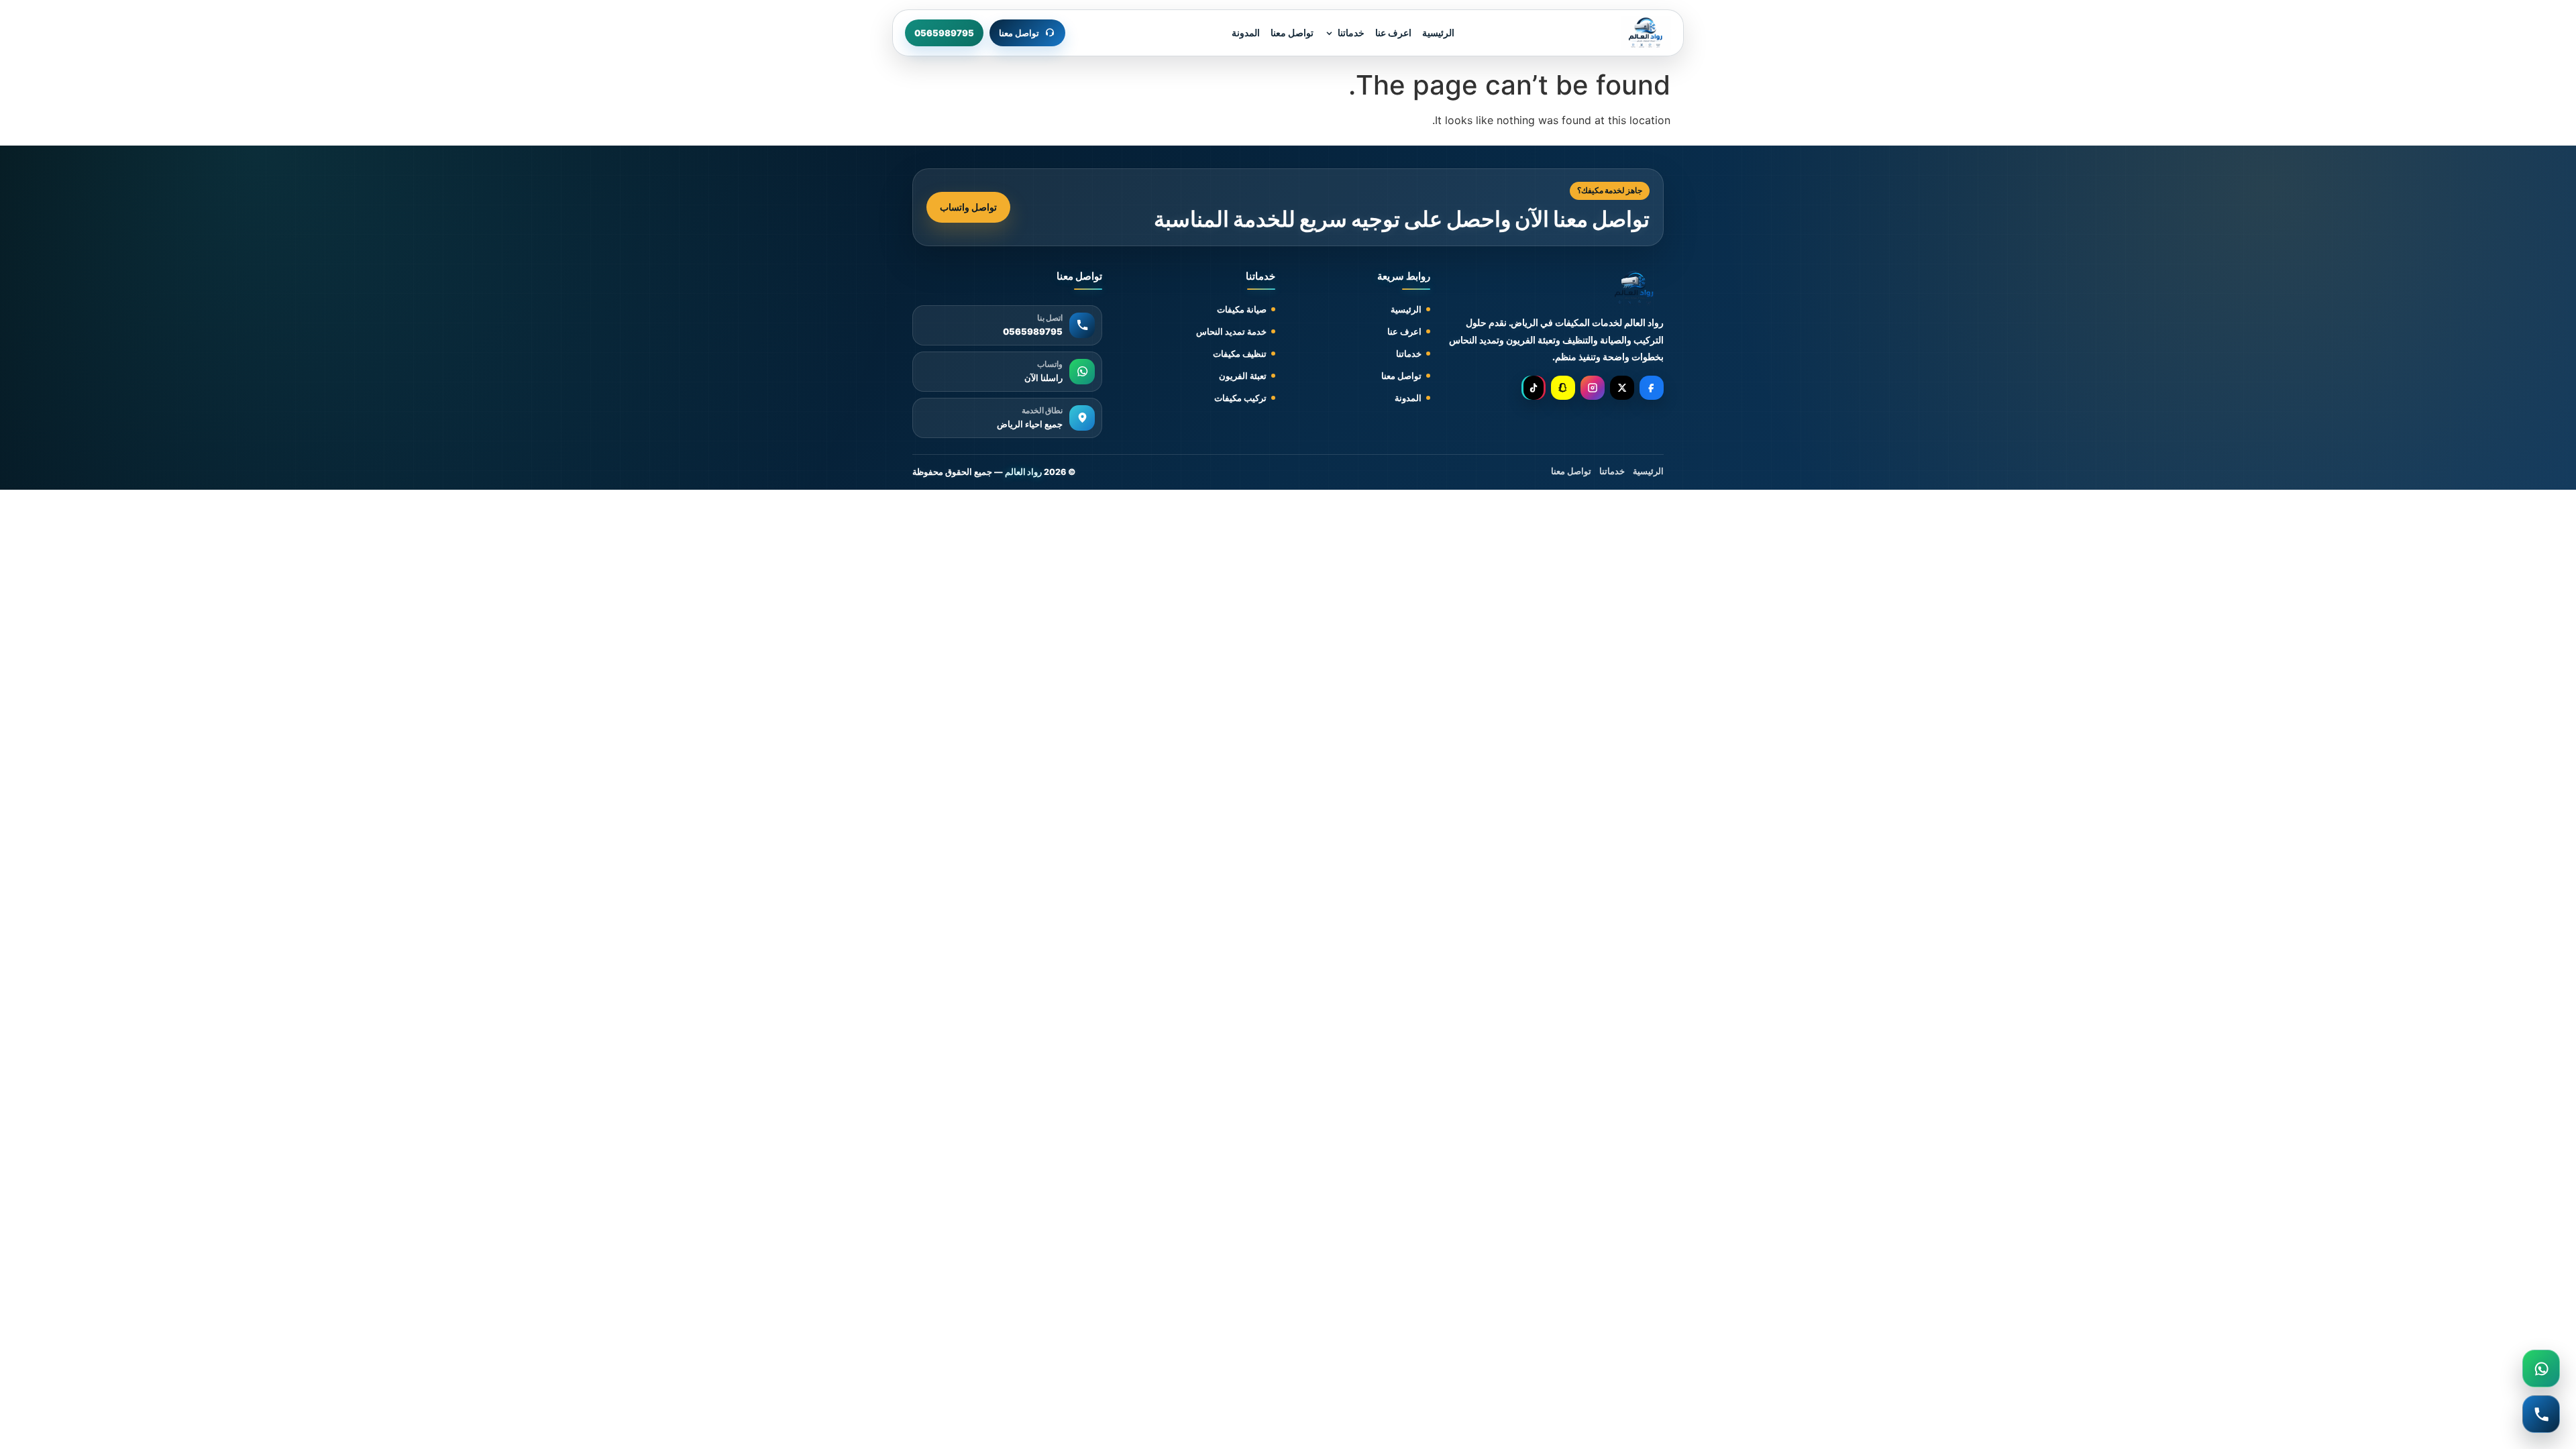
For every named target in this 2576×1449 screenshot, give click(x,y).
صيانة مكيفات (1242, 309)
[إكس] (1622, 388)
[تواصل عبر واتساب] (2541, 1368)
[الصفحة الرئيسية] (1646, 33)
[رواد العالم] (1634, 288)
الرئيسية (1438, 33)
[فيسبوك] (1652, 388)
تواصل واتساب (968, 207)
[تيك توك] (1534, 388)
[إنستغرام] (1593, 388)
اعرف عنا (1393, 33)
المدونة (1246, 33)
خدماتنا (1351, 33)
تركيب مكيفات (1240, 398)
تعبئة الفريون (1243, 376)
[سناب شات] (1563, 388)
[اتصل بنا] (2541, 1414)
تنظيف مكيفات (1240, 354)
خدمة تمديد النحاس (1231, 331)
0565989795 (944, 33)
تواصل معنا (1292, 33)
